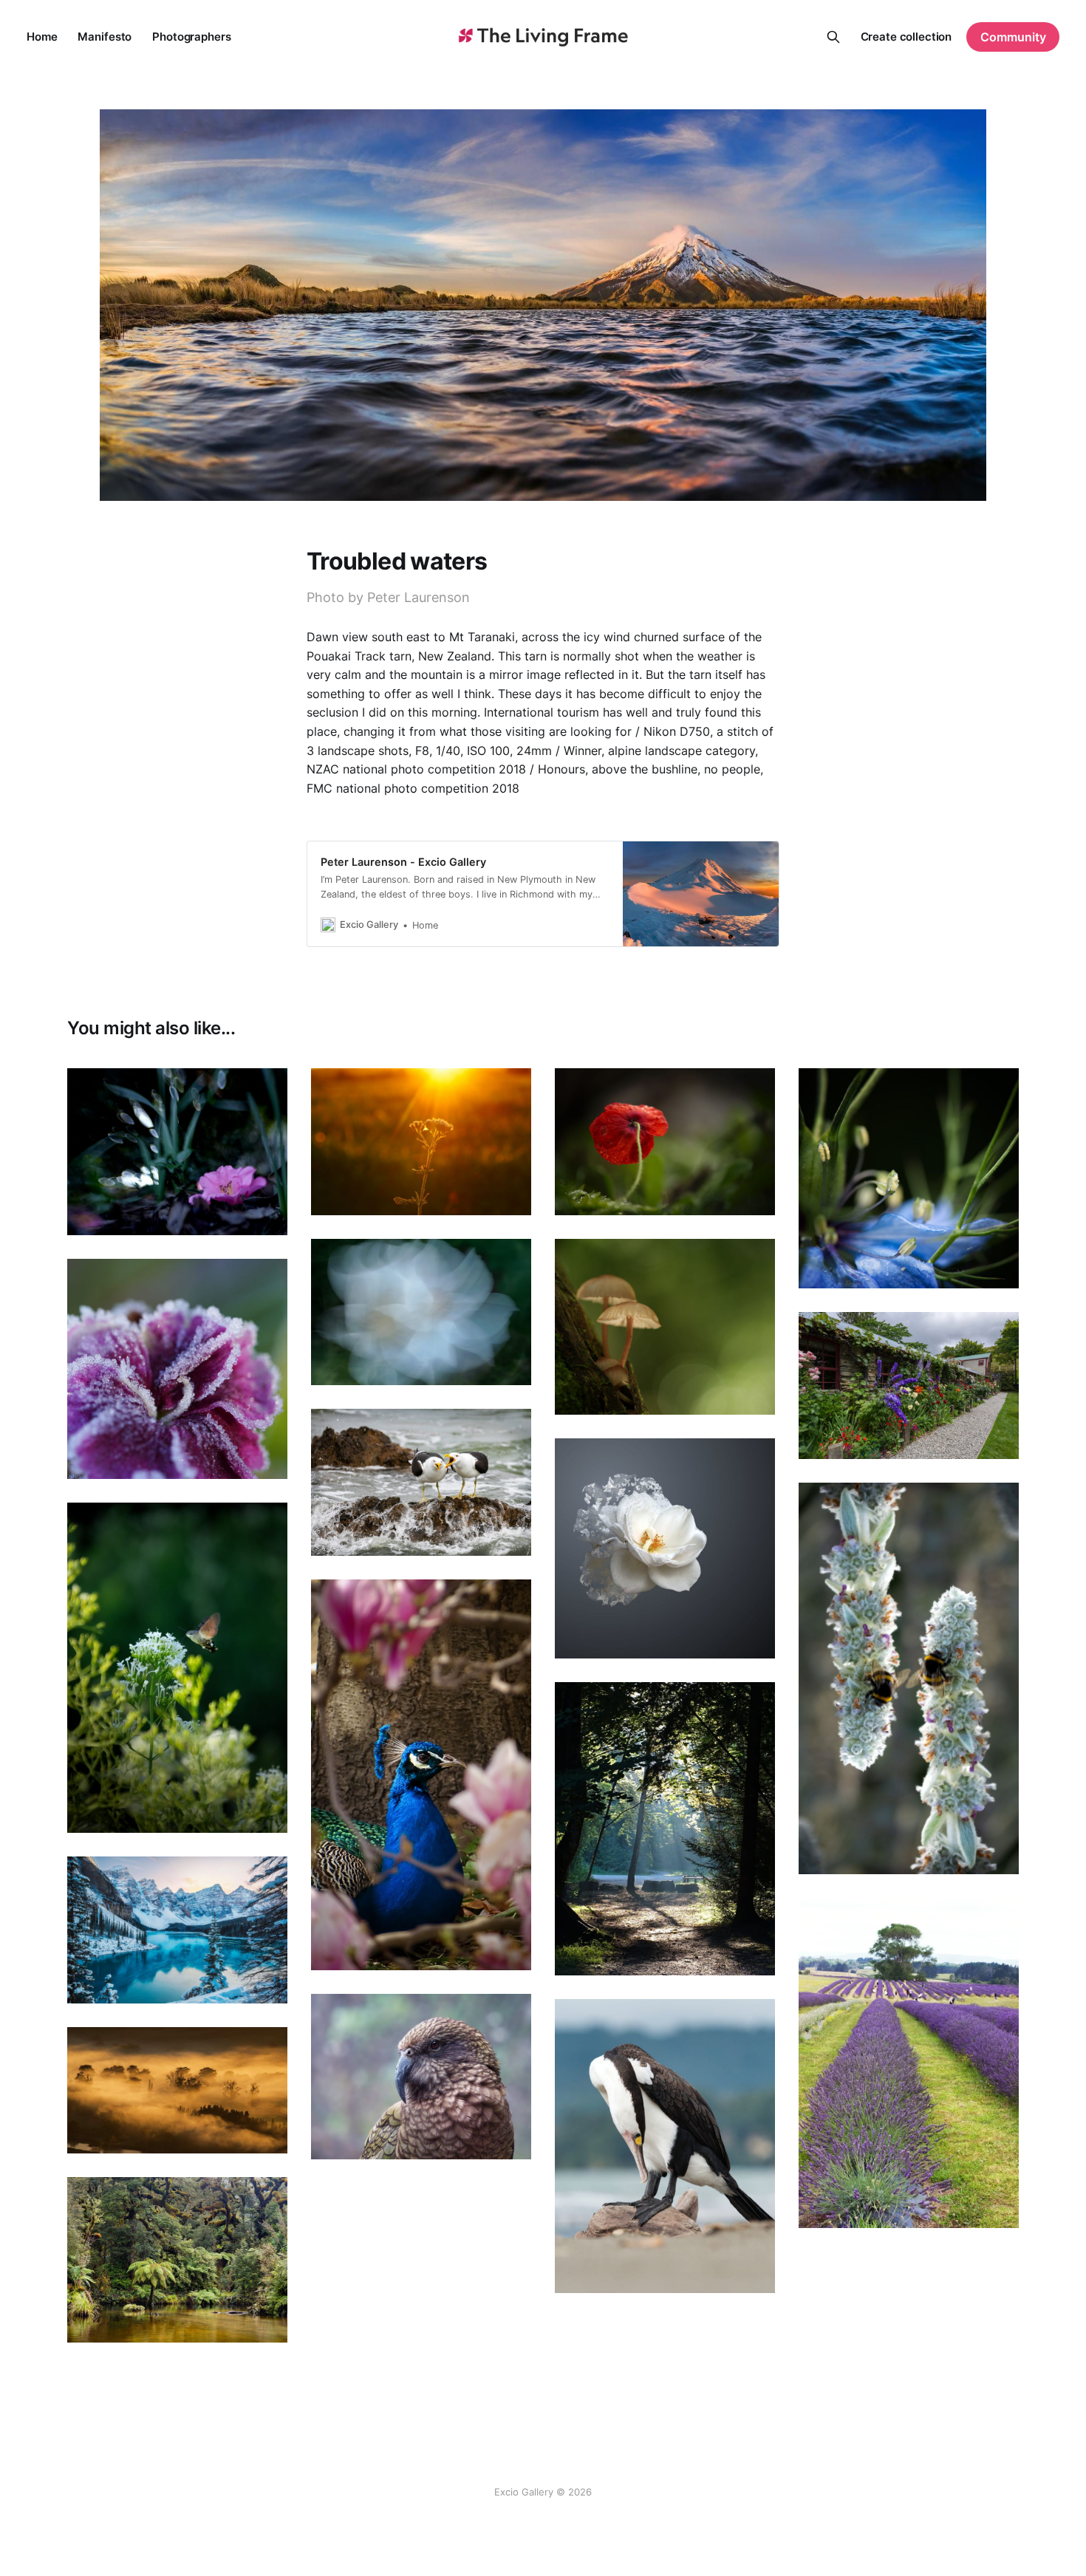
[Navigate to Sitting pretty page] (177, 1152)
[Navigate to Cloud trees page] (177, 2090)
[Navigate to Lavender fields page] (909, 2063)
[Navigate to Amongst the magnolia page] (421, 1775)
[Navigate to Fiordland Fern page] (177, 2260)
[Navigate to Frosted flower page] (177, 1369)
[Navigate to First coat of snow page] (177, 1930)
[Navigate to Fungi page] (665, 1327)
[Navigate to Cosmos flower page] (421, 1312)
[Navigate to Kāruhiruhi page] (665, 2146)
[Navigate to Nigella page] (909, 1178)
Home (42, 37)
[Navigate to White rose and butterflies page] (665, 1548)
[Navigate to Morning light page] (665, 1829)
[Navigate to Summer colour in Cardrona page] (909, 1386)
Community (1013, 37)
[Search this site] (833, 37)
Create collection (906, 37)
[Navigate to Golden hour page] (421, 1142)
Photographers (191, 37)
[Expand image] (265, 1213)
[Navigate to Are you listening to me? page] (421, 1482)
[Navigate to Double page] (909, 1678)
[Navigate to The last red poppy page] (665, 1142)
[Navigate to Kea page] (421, 2077)
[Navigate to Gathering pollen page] (177, 1668)
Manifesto (105, 37)
